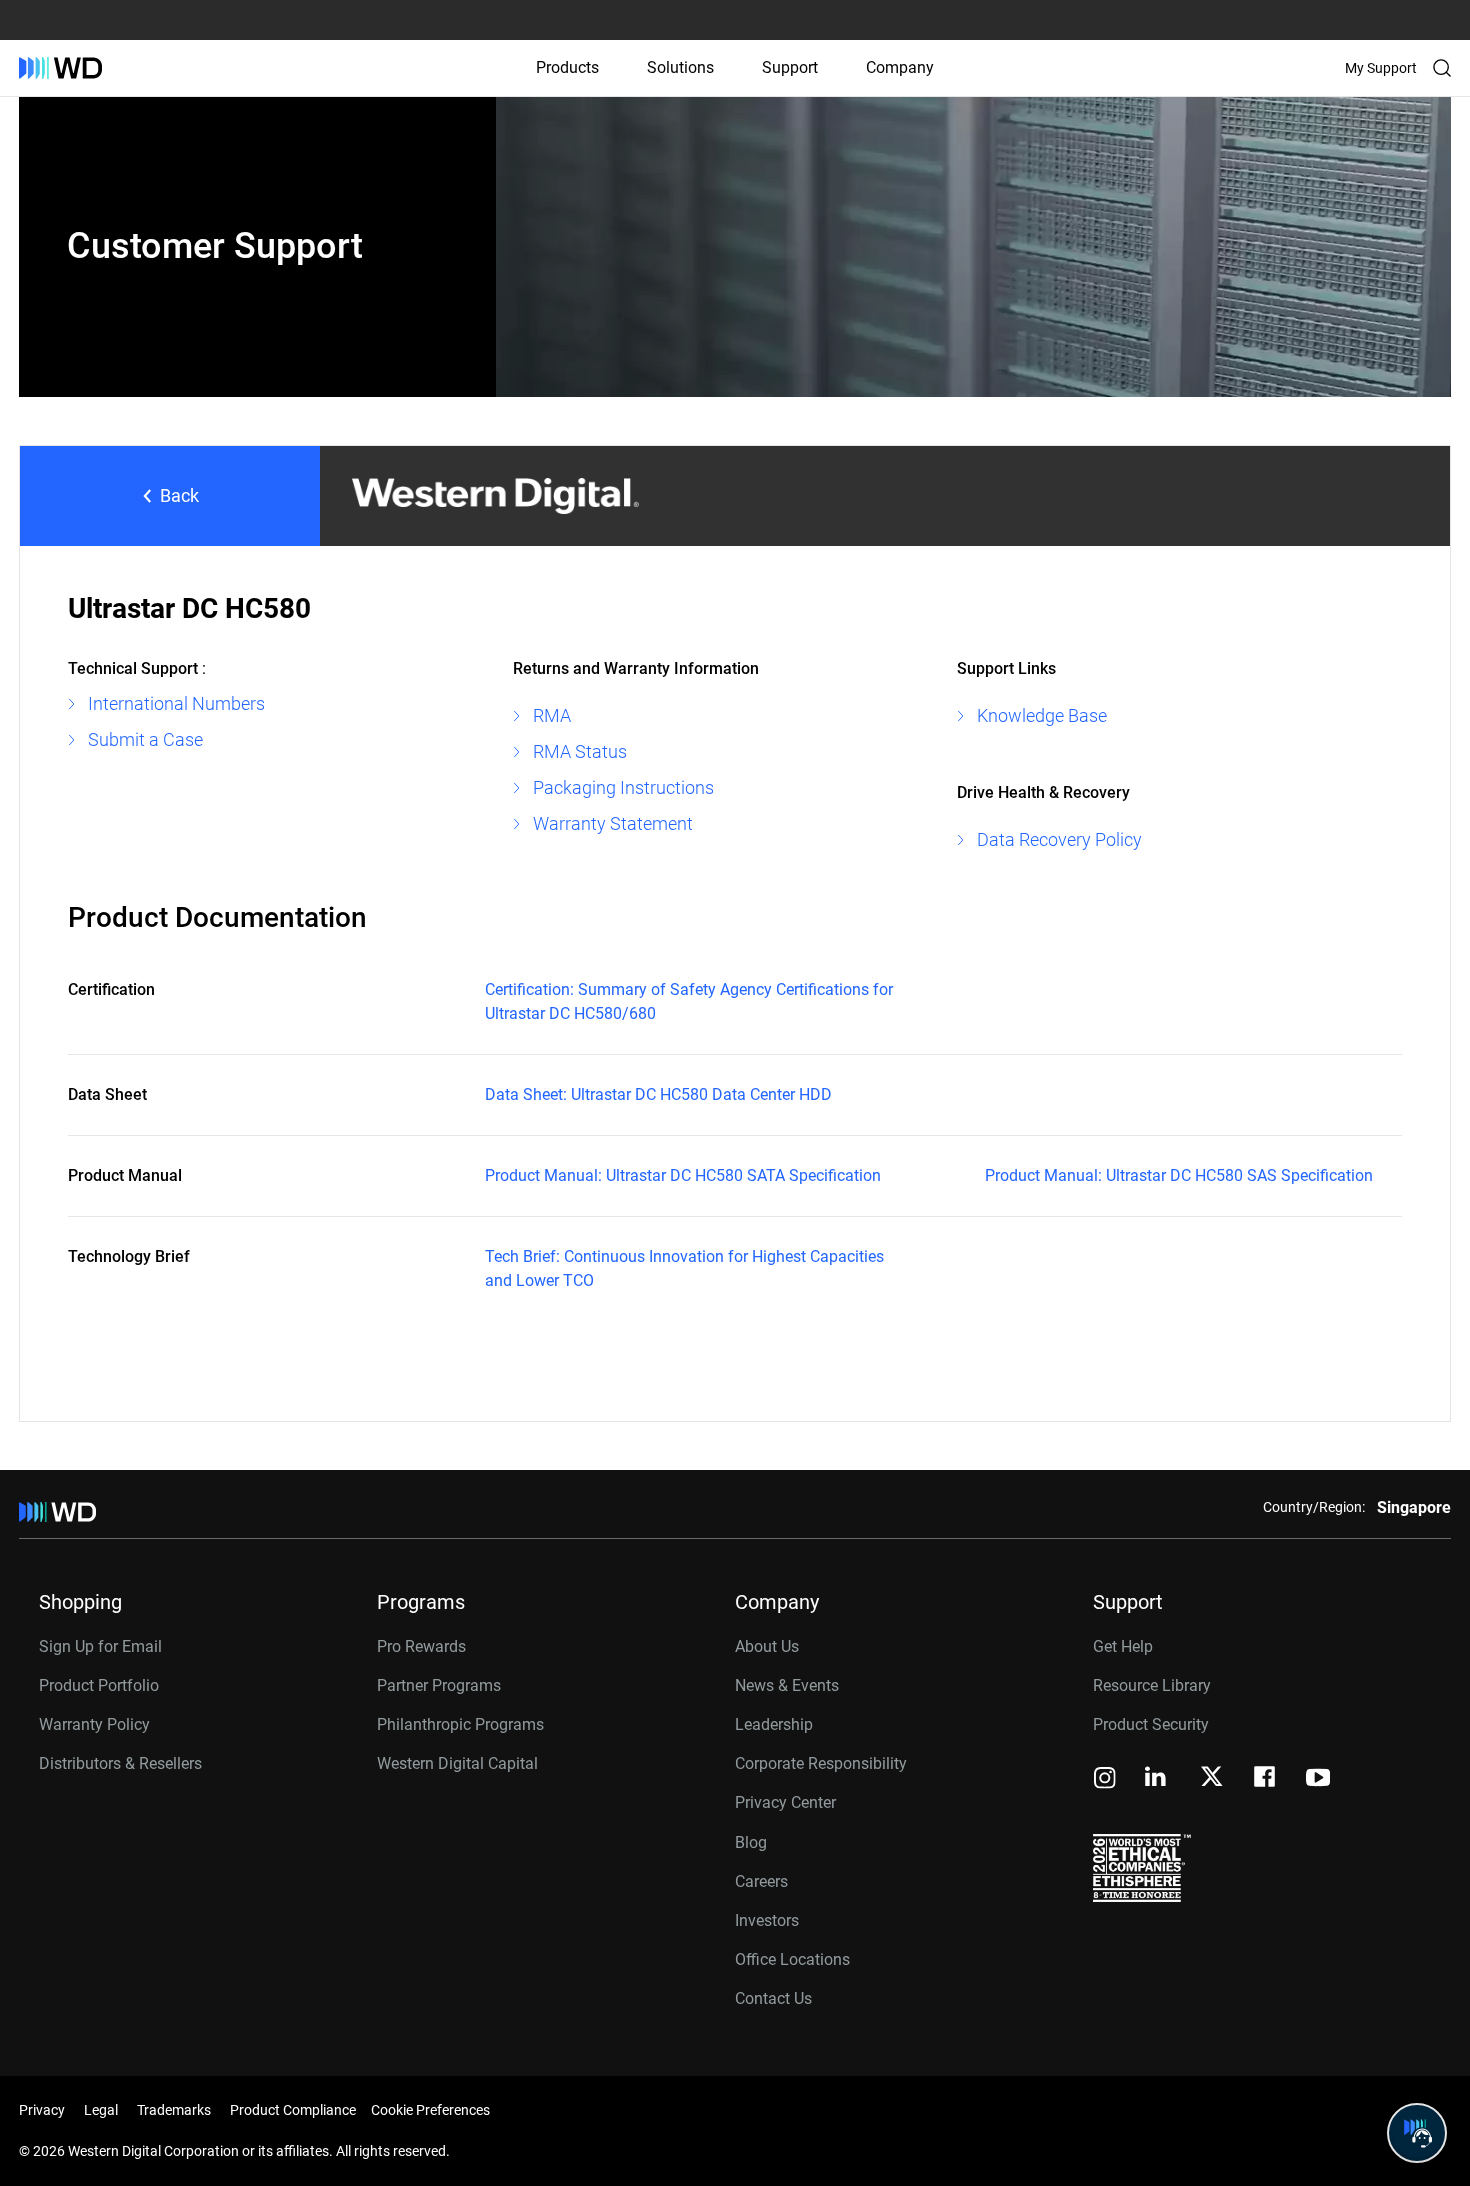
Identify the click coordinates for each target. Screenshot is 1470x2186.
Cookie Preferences (430, 2110)
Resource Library (1152, 1685)
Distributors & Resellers (120, 1763)
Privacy (42, 2110)
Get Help (1123, 1646)
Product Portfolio (99, 1685)
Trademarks (174, 2110)
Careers (761, 1881)
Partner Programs (439, 1685)
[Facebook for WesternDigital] (1266, 1779)
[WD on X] (1211, 1778)
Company (900, 67)
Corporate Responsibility (821, 1763)
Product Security (1151, 1724)
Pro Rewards (421, 1646)
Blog (751, 1842)
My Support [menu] (1381, 68)
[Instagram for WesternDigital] (1105, 1779)
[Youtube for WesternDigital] (1318, 1779)
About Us (767, 1646)
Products (567, 67)
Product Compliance (293, 2110)
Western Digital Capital (457, 1763)
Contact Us (773, 1998)
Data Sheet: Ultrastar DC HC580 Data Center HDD (658, 1094)
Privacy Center (785, 1802)
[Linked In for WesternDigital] (1157, 1779)
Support (790, 67)
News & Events (787, 1685)
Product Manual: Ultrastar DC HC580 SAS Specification (1179, 1175)
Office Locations (792, 1959)
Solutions (680, 67)
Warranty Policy (94, 1724)
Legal (101, 2110)
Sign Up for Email (100, 1646)
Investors (767, 1920)
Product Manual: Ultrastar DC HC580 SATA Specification (683, 1175)
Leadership (774, 1724)
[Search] (1442, 68)
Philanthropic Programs (460, 1724)
